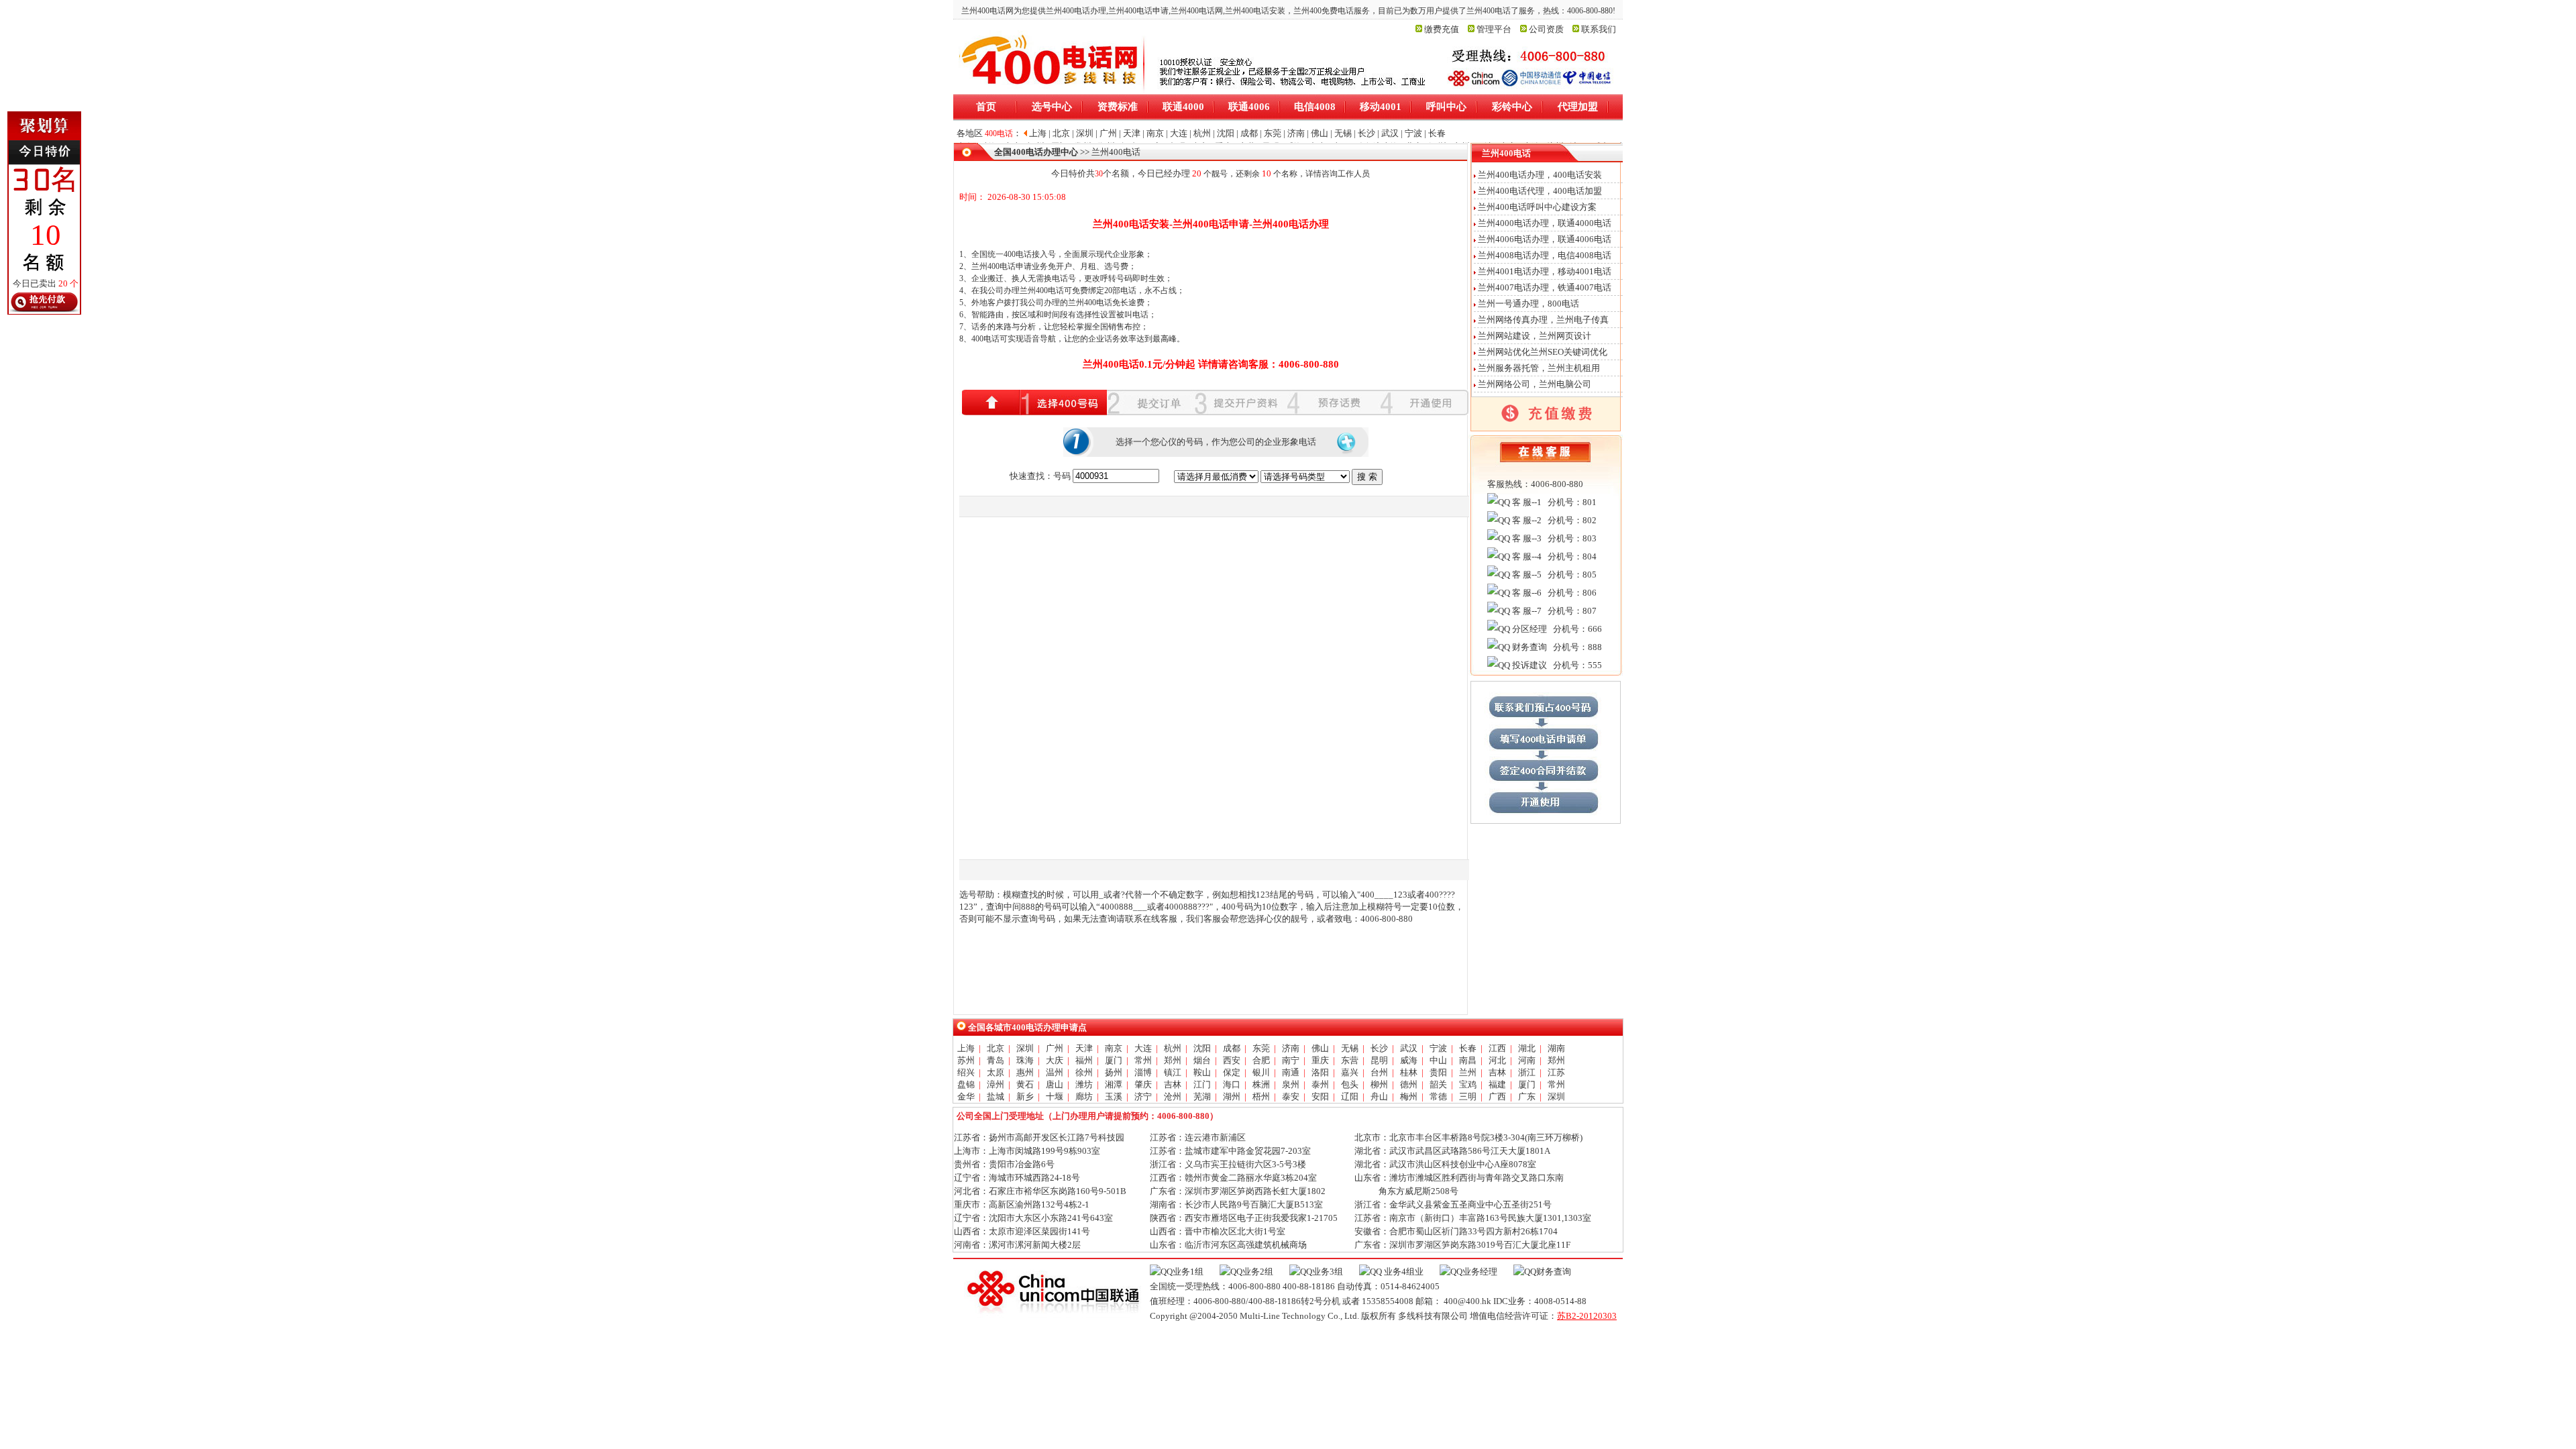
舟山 (1379, 1096)
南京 (1114, 1048)
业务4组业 (1403, 1272)
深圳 (1025, 1048)
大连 (1143, 1048)
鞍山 (1202, 1072)
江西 (1497, 1048)
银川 (1261, 1072)
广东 (1527, 1096)
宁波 (1438, 1048)
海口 (1232, 1084)
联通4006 (1249, 107)
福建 (1497, 1084)
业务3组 (1328, 1272)
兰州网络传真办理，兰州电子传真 (1543, 320)
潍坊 (1084, 1084)
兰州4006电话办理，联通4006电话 (1545, 239)
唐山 (1055, 1084)
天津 (1084, 1048)
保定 (1232, 1072)
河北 (1497, 1060)
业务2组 (1258, 1272)
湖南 (1556, 1048)
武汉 (1409, 1048)
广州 (1055, 1048)
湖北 (1527, 1048)
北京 (996, 1048)
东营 (1350, 1060)
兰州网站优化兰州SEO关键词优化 (1543, 352)
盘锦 (966, 1084)
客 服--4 (1526, 556)
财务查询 (1528, 647)
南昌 (1468, 1060)
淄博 (1143, 1072)
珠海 (1025, 1060)
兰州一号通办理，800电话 (1528, 304)
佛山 (1320, 1048)
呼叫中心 (1446, 107)
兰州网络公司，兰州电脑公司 (1535, 384)
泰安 (1291, 1096)
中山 (1438, 1060)
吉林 (1497, 1072)
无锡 (1350, 1048)
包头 (1350, 1084)
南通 (1291, 1072)
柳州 (1379, 1084)
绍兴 (966, 1072)
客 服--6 (1526, 593)
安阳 (1320, 1096)
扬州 (1114, 1072)
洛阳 (1320, 1072)
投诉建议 (1528, 665)
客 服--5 (1526, 575)
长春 (1468, 1048)
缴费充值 (1442, 29)
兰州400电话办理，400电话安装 (1540, 175)
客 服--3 (1526, 538)
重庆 (1320, 1060)
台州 (1379, 1072)
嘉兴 (1350, 1072)
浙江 (1527, 1072)
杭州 (1173, 1048)
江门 (1202, 1084)
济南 (1291, 1048)
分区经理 (1528, 629)
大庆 (1055, 1060)
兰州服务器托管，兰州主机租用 (1539, 368)
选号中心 (1052, 107)
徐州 (1084, 1072)
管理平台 (1494, 29)
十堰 (1055, 1096)
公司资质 (1546, 29)
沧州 (1173, 1096)
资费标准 (1118, 107)
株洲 (1261, 1084)
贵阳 (1438, 1072)
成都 (1232, 1048)
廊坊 (1084, 1096)
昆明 (1379, 1060)
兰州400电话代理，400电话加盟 (1540, 191)
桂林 (1409, 1072)
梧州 (1261, 1096)
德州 (1409, 1084)
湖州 (1232, 1096)
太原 (996, 1072)
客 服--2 (1526, 520)
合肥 (1261, 1060)
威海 (1409, 1060)
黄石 (1025, 1084)
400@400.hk (1467, 1301)
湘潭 (1114, 1084)
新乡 (1025, 1096)
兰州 (1468, 1072)
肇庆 (1143, 1084)
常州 (1143, 1060)
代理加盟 (1578, 107)
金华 (966, 1096)
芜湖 (1202, 1096)
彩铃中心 (1512, 107)
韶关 (1438, 1084)
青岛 (996, 1060)
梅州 (1409, 1096)
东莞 (1261, 1048)
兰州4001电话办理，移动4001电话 (1545, 271)
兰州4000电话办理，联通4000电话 (1545, 223)
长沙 (1379, 1048)
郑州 (1173, 1060)
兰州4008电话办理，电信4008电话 (1545, 255)
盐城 (996, 1096)
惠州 (1025, 1072)
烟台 (1202, 1060)
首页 (986, 107)
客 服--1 (1526, 502)
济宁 (1143, 1096)
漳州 (996, 1084)
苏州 (966, 1060)
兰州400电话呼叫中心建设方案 (1537, 207)
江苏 (1556, 1072)
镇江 (1173, 1072)
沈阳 (1202, 1048)
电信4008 (1315, 107)
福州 (1084, 1060)
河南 (1527, 1060)
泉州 (1291, 1084)
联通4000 (1183, 107)
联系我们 (1599, 29)
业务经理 (1480, 1272)
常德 (1438, 1096)
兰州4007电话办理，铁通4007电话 (1545, 287)
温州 (1055, 1072)
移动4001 (1381, 107)
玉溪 (1114, 1096)
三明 (1468, 1096)
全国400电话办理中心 (1036, 152)
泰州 (1320, 1084)
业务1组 (1188, 1272)
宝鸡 (1468, 1084)
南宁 (1291, 1060)
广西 (1497, 1096)
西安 (1232, 1060)
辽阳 (1350, 1096)
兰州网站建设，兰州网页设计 (1535, 336)
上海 (966, 1048)
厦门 (1114, 1060)
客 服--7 (1526, 611)
